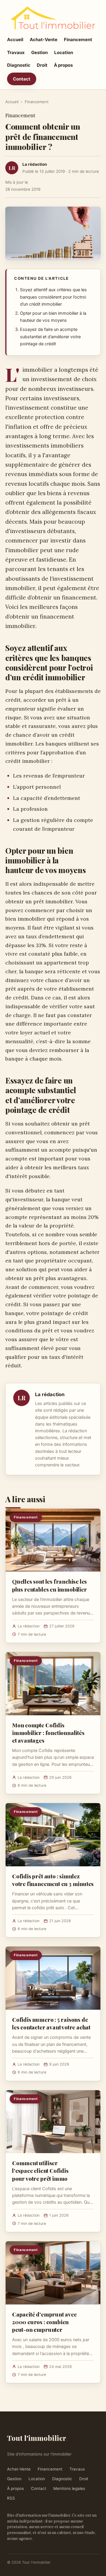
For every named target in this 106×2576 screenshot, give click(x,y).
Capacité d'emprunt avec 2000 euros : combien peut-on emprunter (44, 2322)
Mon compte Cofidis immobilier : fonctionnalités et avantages (48, 1733)
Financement (78, 40)
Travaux (16, 52)
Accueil (15, 40)
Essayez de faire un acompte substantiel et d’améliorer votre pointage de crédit (50, 337)
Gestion (39, 52)
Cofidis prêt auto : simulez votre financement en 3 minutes (53, 1880)
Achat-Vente (44, 40)
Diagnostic (19, 65)
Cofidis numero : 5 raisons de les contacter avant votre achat (51, 2023)
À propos (63, 65)
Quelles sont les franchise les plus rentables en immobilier (49, 1585)
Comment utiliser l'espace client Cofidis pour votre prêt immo (40, 2170)
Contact (22, 79)
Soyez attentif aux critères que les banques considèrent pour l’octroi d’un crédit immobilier (53, 297)
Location (64, 52)
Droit (42, 65)
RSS (11, 2498)
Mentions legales (69, 2488)
